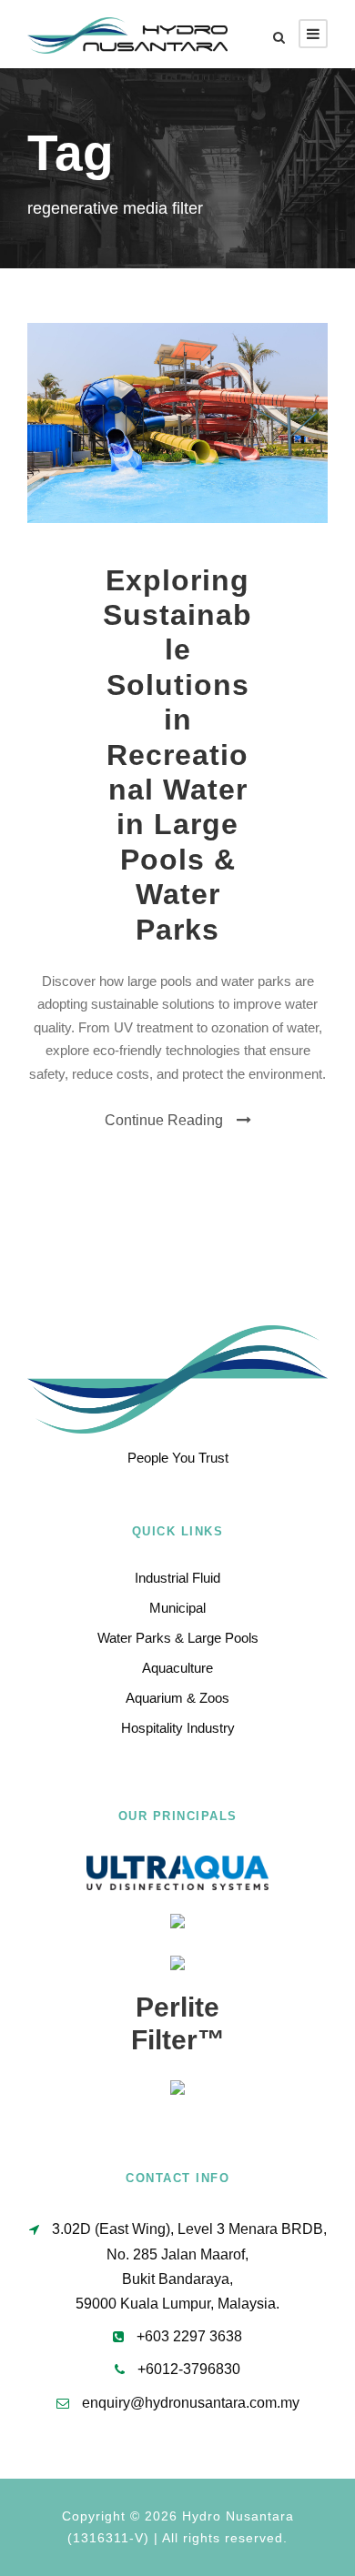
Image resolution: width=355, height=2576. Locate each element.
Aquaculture (177, 1668)
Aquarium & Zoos (177, 1698)
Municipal (177, 1608)
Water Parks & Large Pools (178, 1638)
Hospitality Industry (178, 1728)
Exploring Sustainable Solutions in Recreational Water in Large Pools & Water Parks (177, 755)
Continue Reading (164, 1120)
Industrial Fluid (177, 1578)
